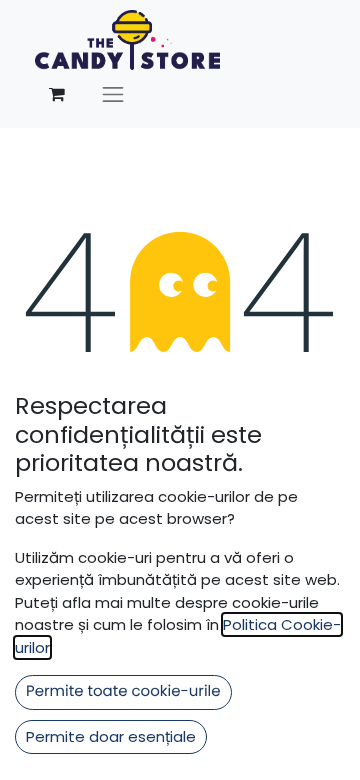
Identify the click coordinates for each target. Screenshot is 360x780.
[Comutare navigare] (113, 94)
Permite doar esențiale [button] (111, 736)
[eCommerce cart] (57, 94)
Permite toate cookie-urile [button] (123, 691)
